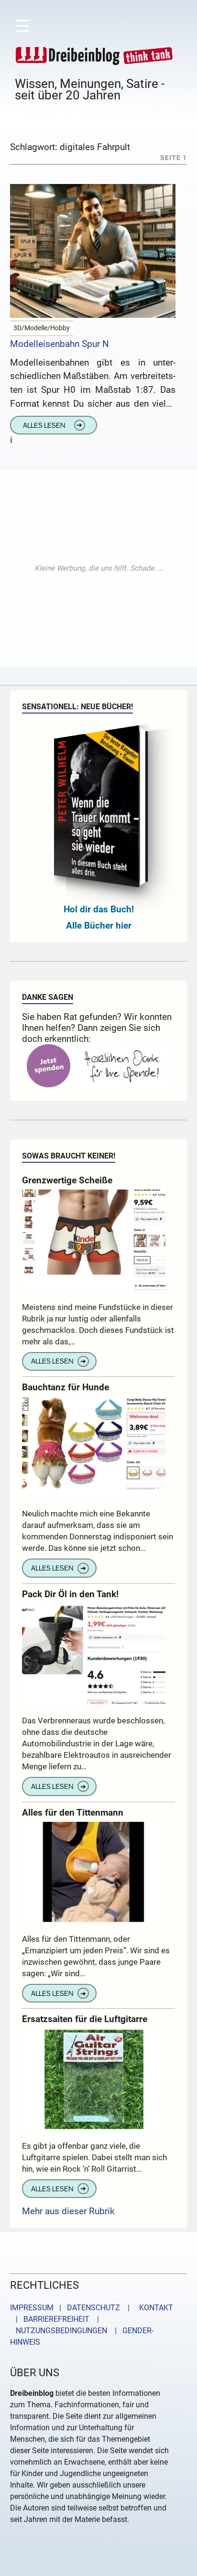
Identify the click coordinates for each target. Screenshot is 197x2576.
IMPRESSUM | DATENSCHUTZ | (72, 2308)
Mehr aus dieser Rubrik (68, 2211)
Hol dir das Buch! (99, 909)
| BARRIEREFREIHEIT (50, 2319)
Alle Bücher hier (99, 925)
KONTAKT (154, 2308)
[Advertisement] (98, 568)
